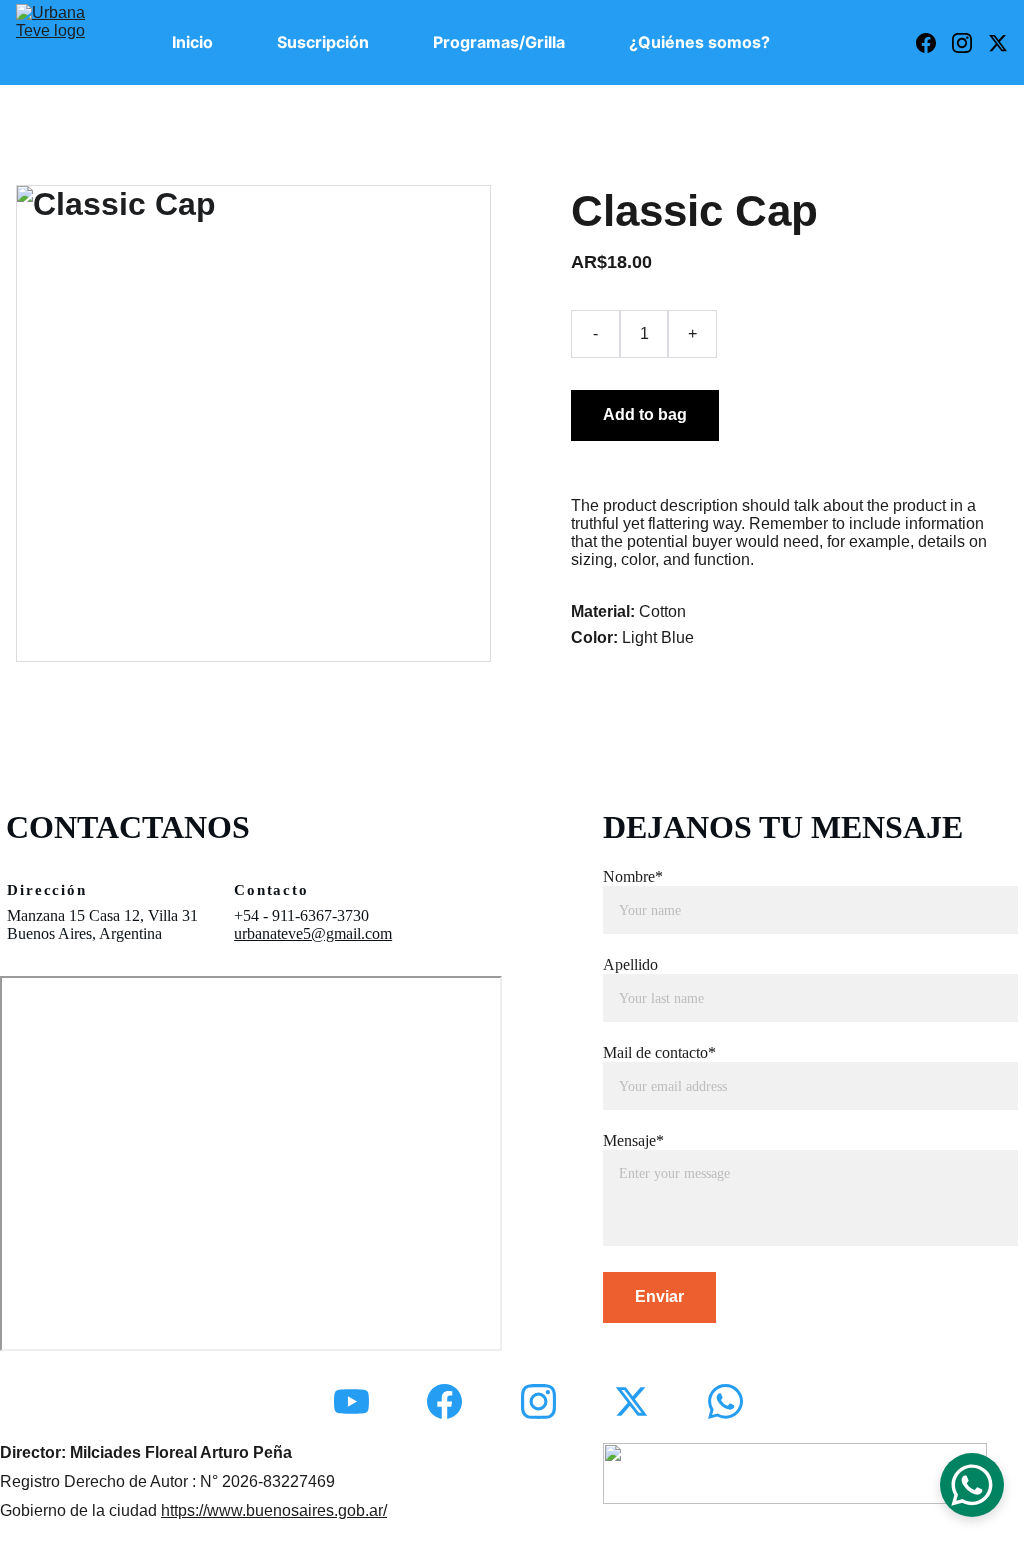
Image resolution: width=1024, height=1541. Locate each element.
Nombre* (633, 876)
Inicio (192, 42)
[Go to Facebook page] (934, 43)
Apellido (630, 964)
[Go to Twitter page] (998, 43)
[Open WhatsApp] (972, 1485)
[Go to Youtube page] (351, 1401)
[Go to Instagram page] (970, 43)
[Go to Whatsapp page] (725, 1401)
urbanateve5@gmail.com (313, 933)
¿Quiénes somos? (699, 42)
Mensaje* (633, 1140)
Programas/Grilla (499, 42)
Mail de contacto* (659, 1052)
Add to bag (645, 414)
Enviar (659, 1296)
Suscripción (323, 42)
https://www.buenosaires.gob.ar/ (274, 1510)
